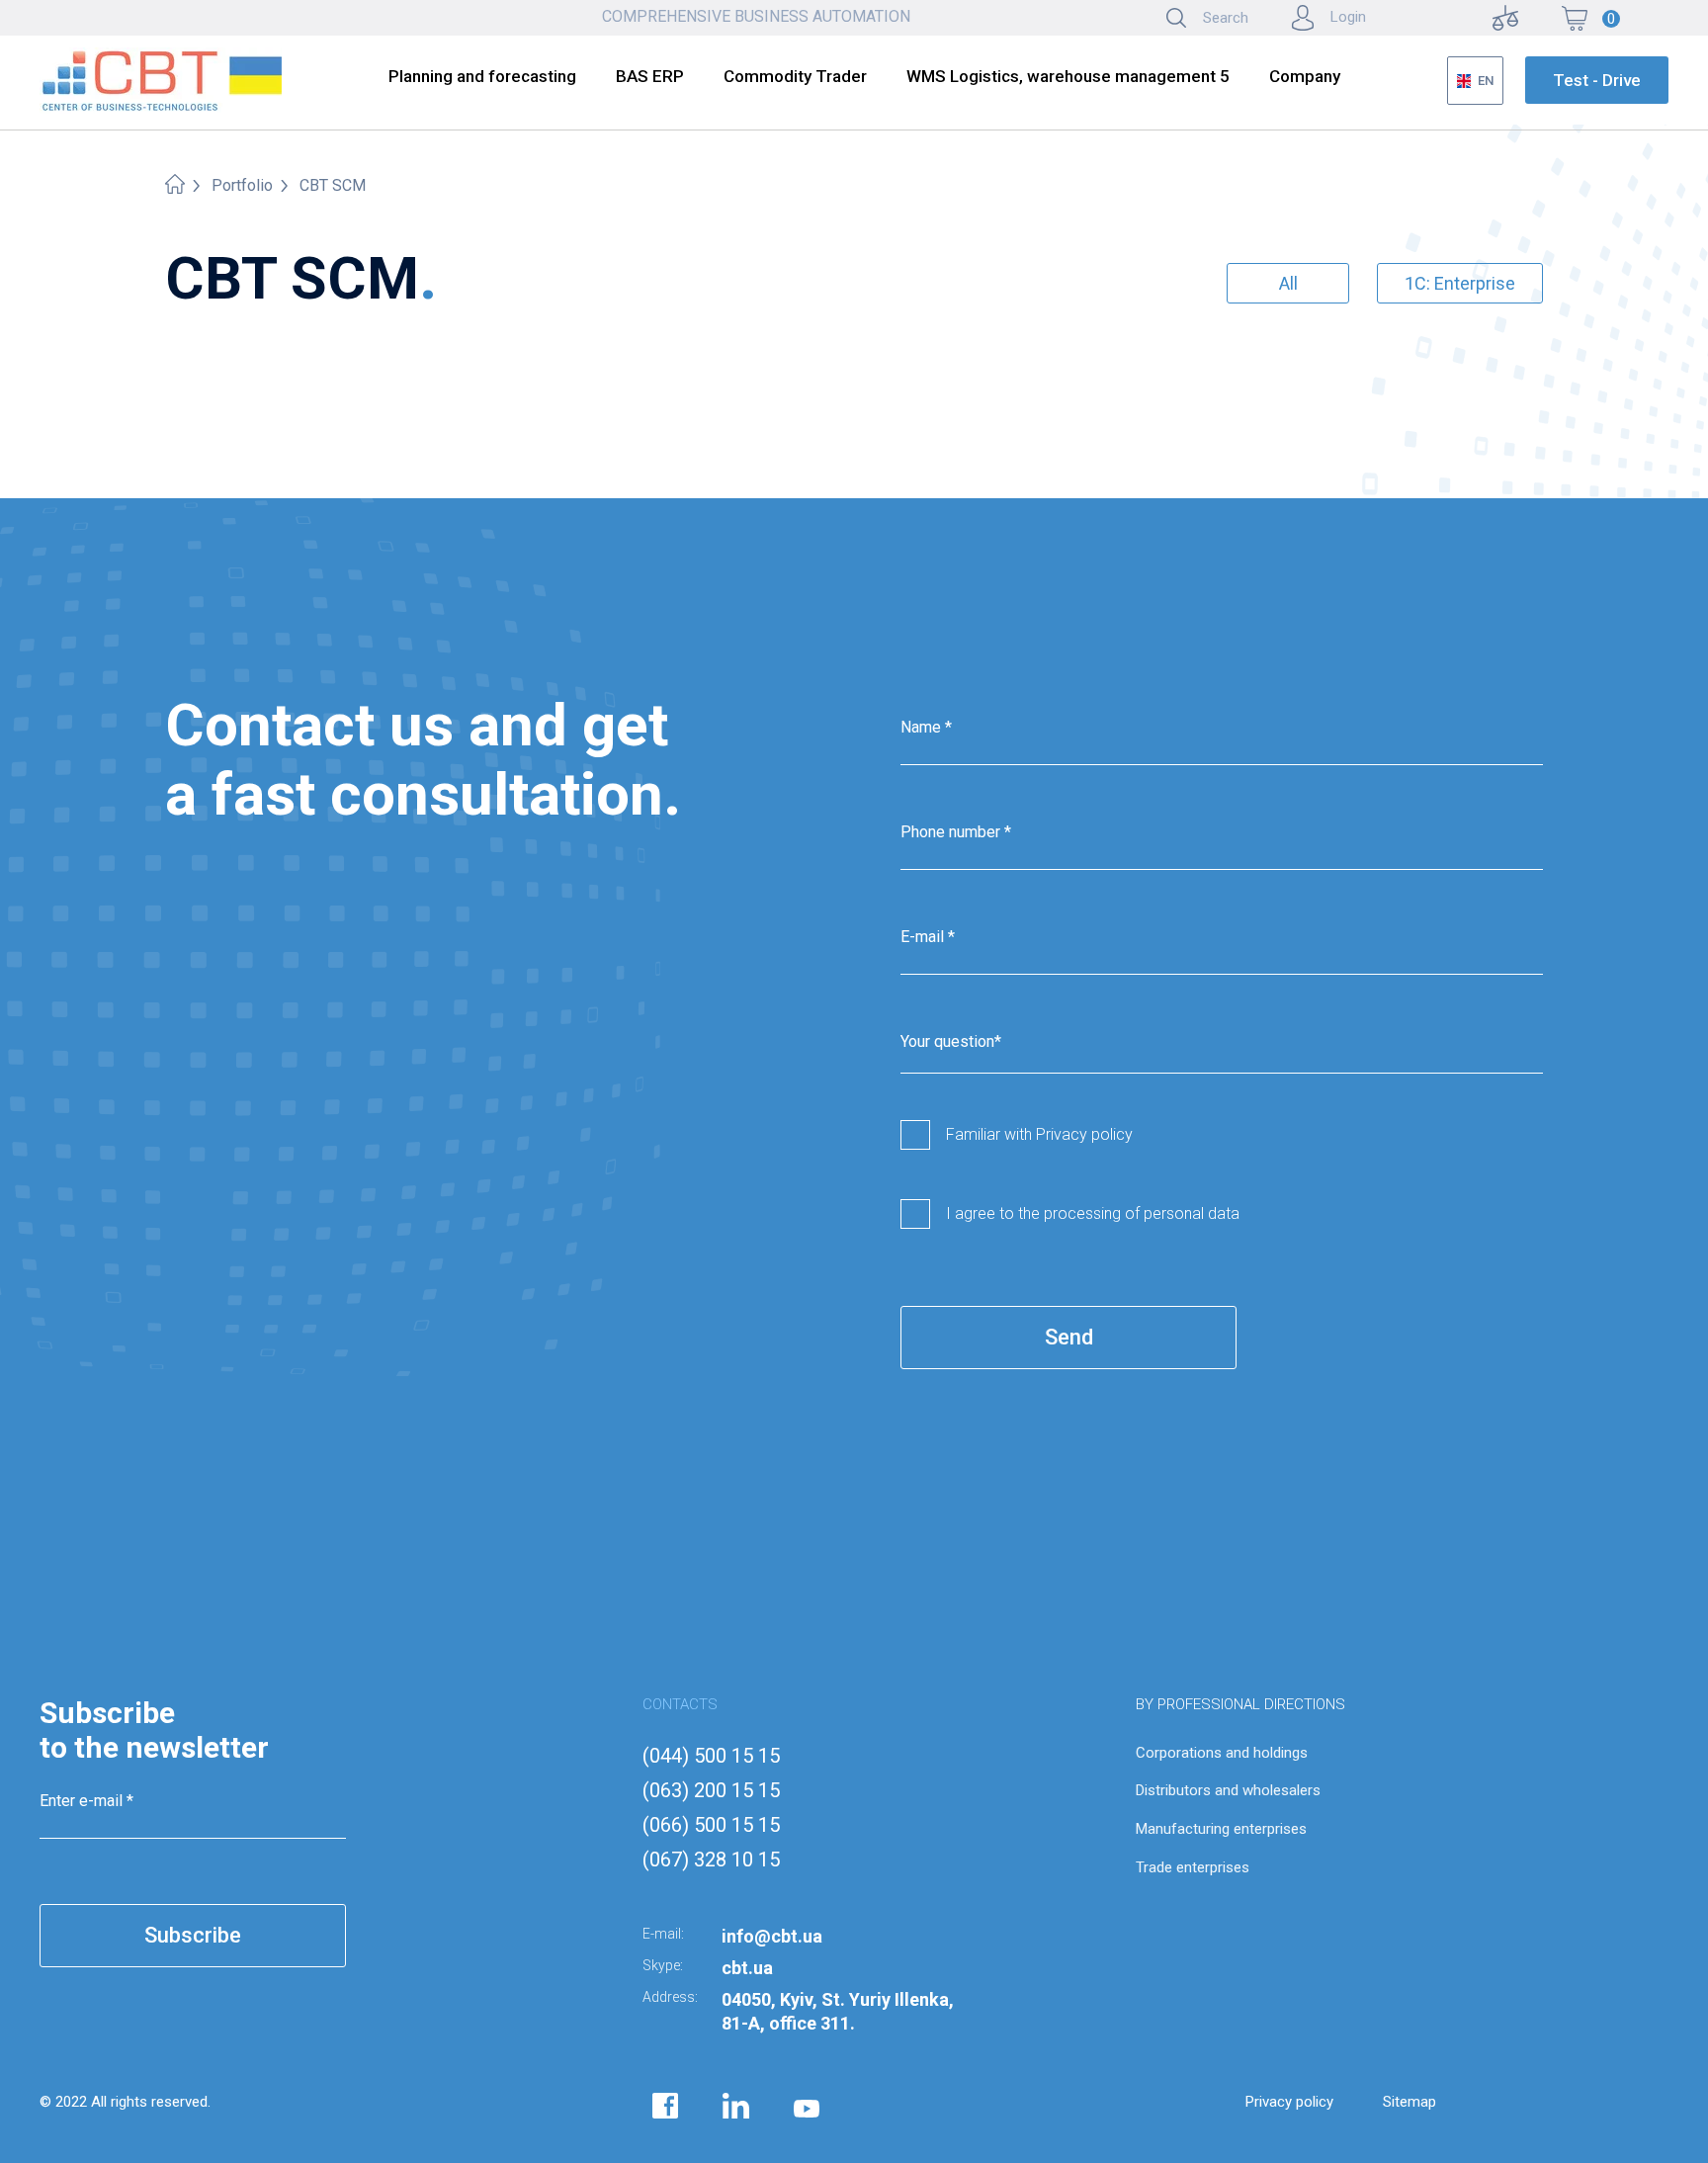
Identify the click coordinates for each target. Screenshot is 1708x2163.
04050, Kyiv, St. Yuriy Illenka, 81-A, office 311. (838, 2011)
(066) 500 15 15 (711, 1825)
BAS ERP (650, 76)
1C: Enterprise (1460, 283)
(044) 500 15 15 (711, 1756)
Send (1069, 1337)
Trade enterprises (1193, 1867)
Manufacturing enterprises (1221, 1829)
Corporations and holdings (1222, 1753)
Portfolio (242, 185)
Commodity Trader (795, 76)
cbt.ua (747, 1968)
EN (1486, 81)
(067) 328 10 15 (711, 1860)
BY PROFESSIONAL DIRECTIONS (1240, 1704)
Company (1305, 76)
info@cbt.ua (772, 1936)
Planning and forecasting (482, 76)
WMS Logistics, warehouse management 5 (1068, 76)
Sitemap (1409, 2102)
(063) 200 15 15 (711, 1790)
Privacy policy (1289, 2102)
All (1288, 283)
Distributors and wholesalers (1228, 1790)
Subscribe (193, 1935)
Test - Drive (1597, 80)
